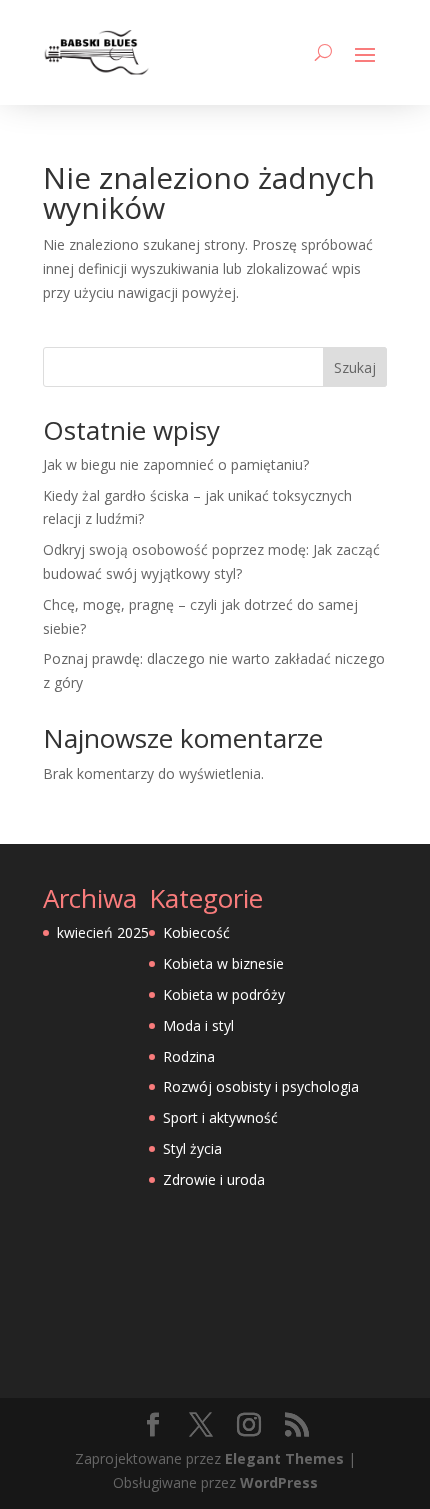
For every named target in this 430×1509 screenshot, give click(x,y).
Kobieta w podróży (224, 994)
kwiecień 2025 (103, 932)
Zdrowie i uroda (214, 1179)
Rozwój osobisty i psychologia (261, 1086)
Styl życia (192, 1148)
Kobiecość (196, 932)
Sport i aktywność (220, 1117)
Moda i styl (198, 1025)
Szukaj (355, 367)
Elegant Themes (284, 1458)
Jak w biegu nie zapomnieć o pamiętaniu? (176, 464)
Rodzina (189, 1056)
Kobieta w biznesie (223, 963)
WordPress (279, 1482)
